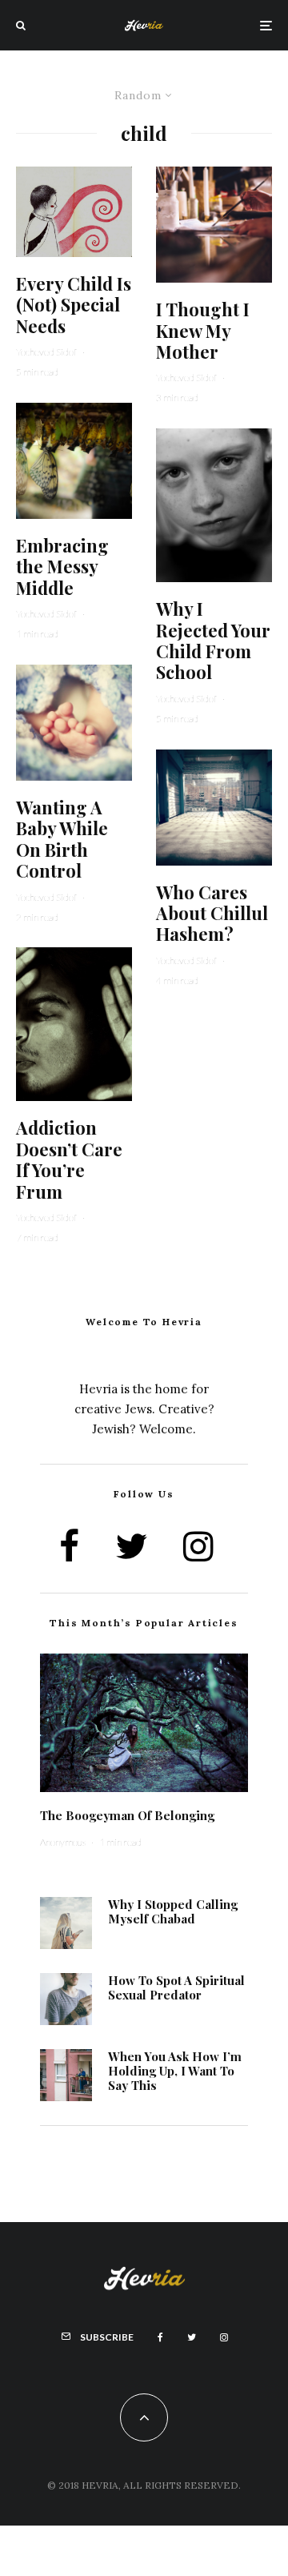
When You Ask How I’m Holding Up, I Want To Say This (175, 2071)
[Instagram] (224, 2337)
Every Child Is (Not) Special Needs (74, 305)
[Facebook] (160, 2337)
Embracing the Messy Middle (62, 567)
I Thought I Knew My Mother (203, 330)
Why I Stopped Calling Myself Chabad (173, 1911)
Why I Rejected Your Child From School (213, 641)
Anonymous (63, 1842)
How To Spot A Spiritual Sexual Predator (176, 1987)
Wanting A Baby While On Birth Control (62, 839)
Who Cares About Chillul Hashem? (212, 913)
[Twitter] (192, 2337)
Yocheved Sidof (46, 352)
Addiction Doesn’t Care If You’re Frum (69, 1159)
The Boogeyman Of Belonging (127, 1815)
